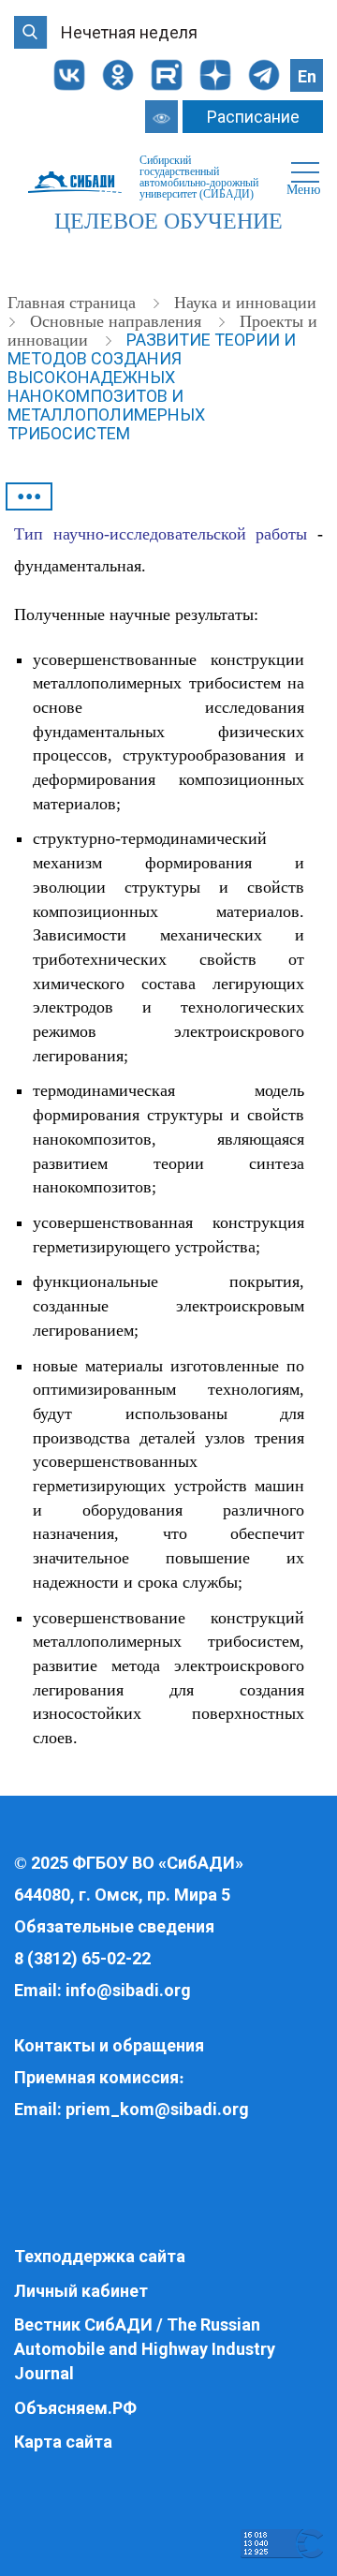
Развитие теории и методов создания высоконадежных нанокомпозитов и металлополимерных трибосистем (152, 386)
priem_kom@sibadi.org (157, 2109)
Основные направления (118, 321)
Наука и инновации (245, 303)
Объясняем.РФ (75, 2408)
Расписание (253, 117)
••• (29, 496)
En (307, 76)
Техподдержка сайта (100, 2256)
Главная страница (74, 303)
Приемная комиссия (96, 2077)
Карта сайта (63, 2442)
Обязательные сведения (114, 1926)
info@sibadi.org (128, 1990)
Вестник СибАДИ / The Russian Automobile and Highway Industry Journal (145, 2348)
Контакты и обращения (109, 2045)
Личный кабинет (81, 2291)
